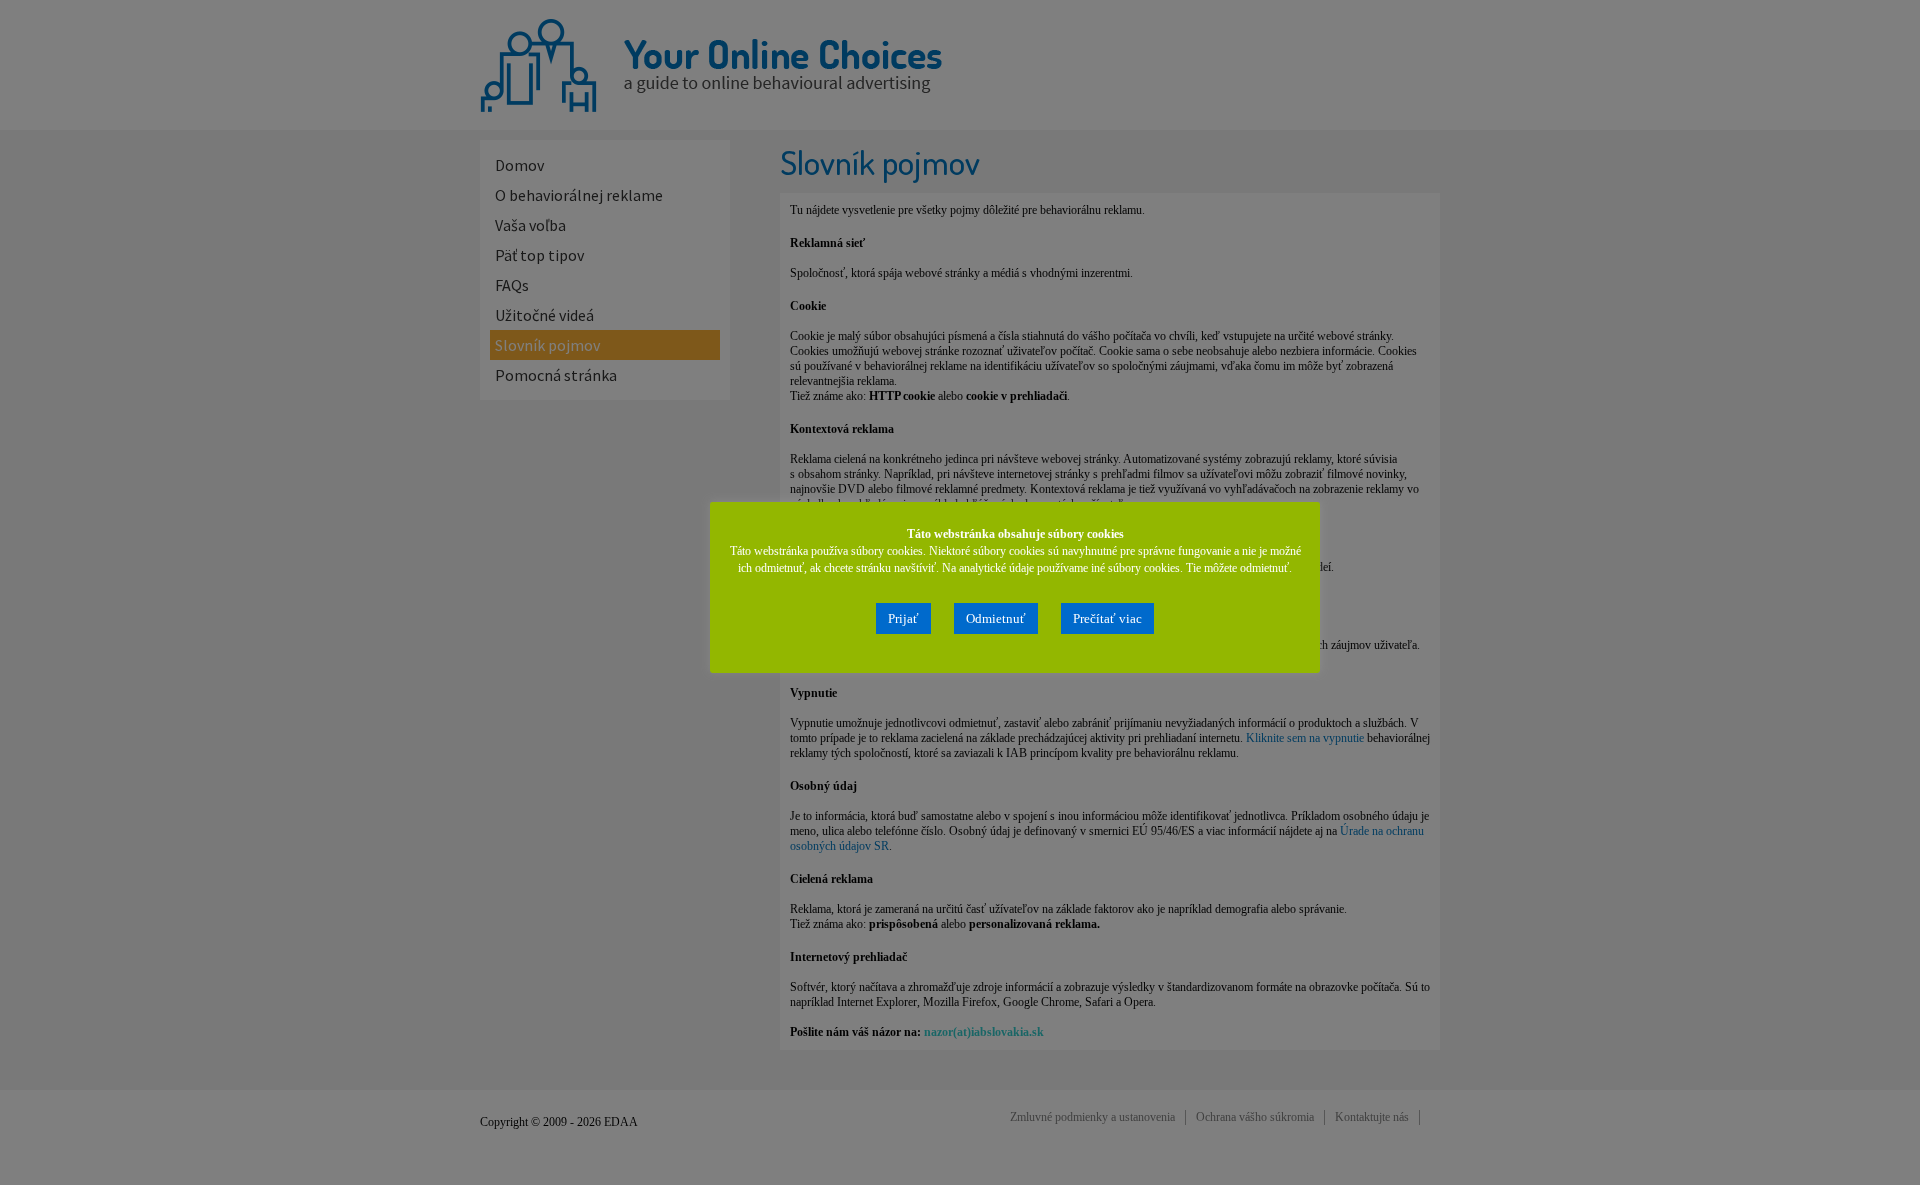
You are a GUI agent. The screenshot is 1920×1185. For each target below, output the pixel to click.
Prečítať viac (1107, 618)
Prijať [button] (903, 618)
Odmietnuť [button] (996, 618)
